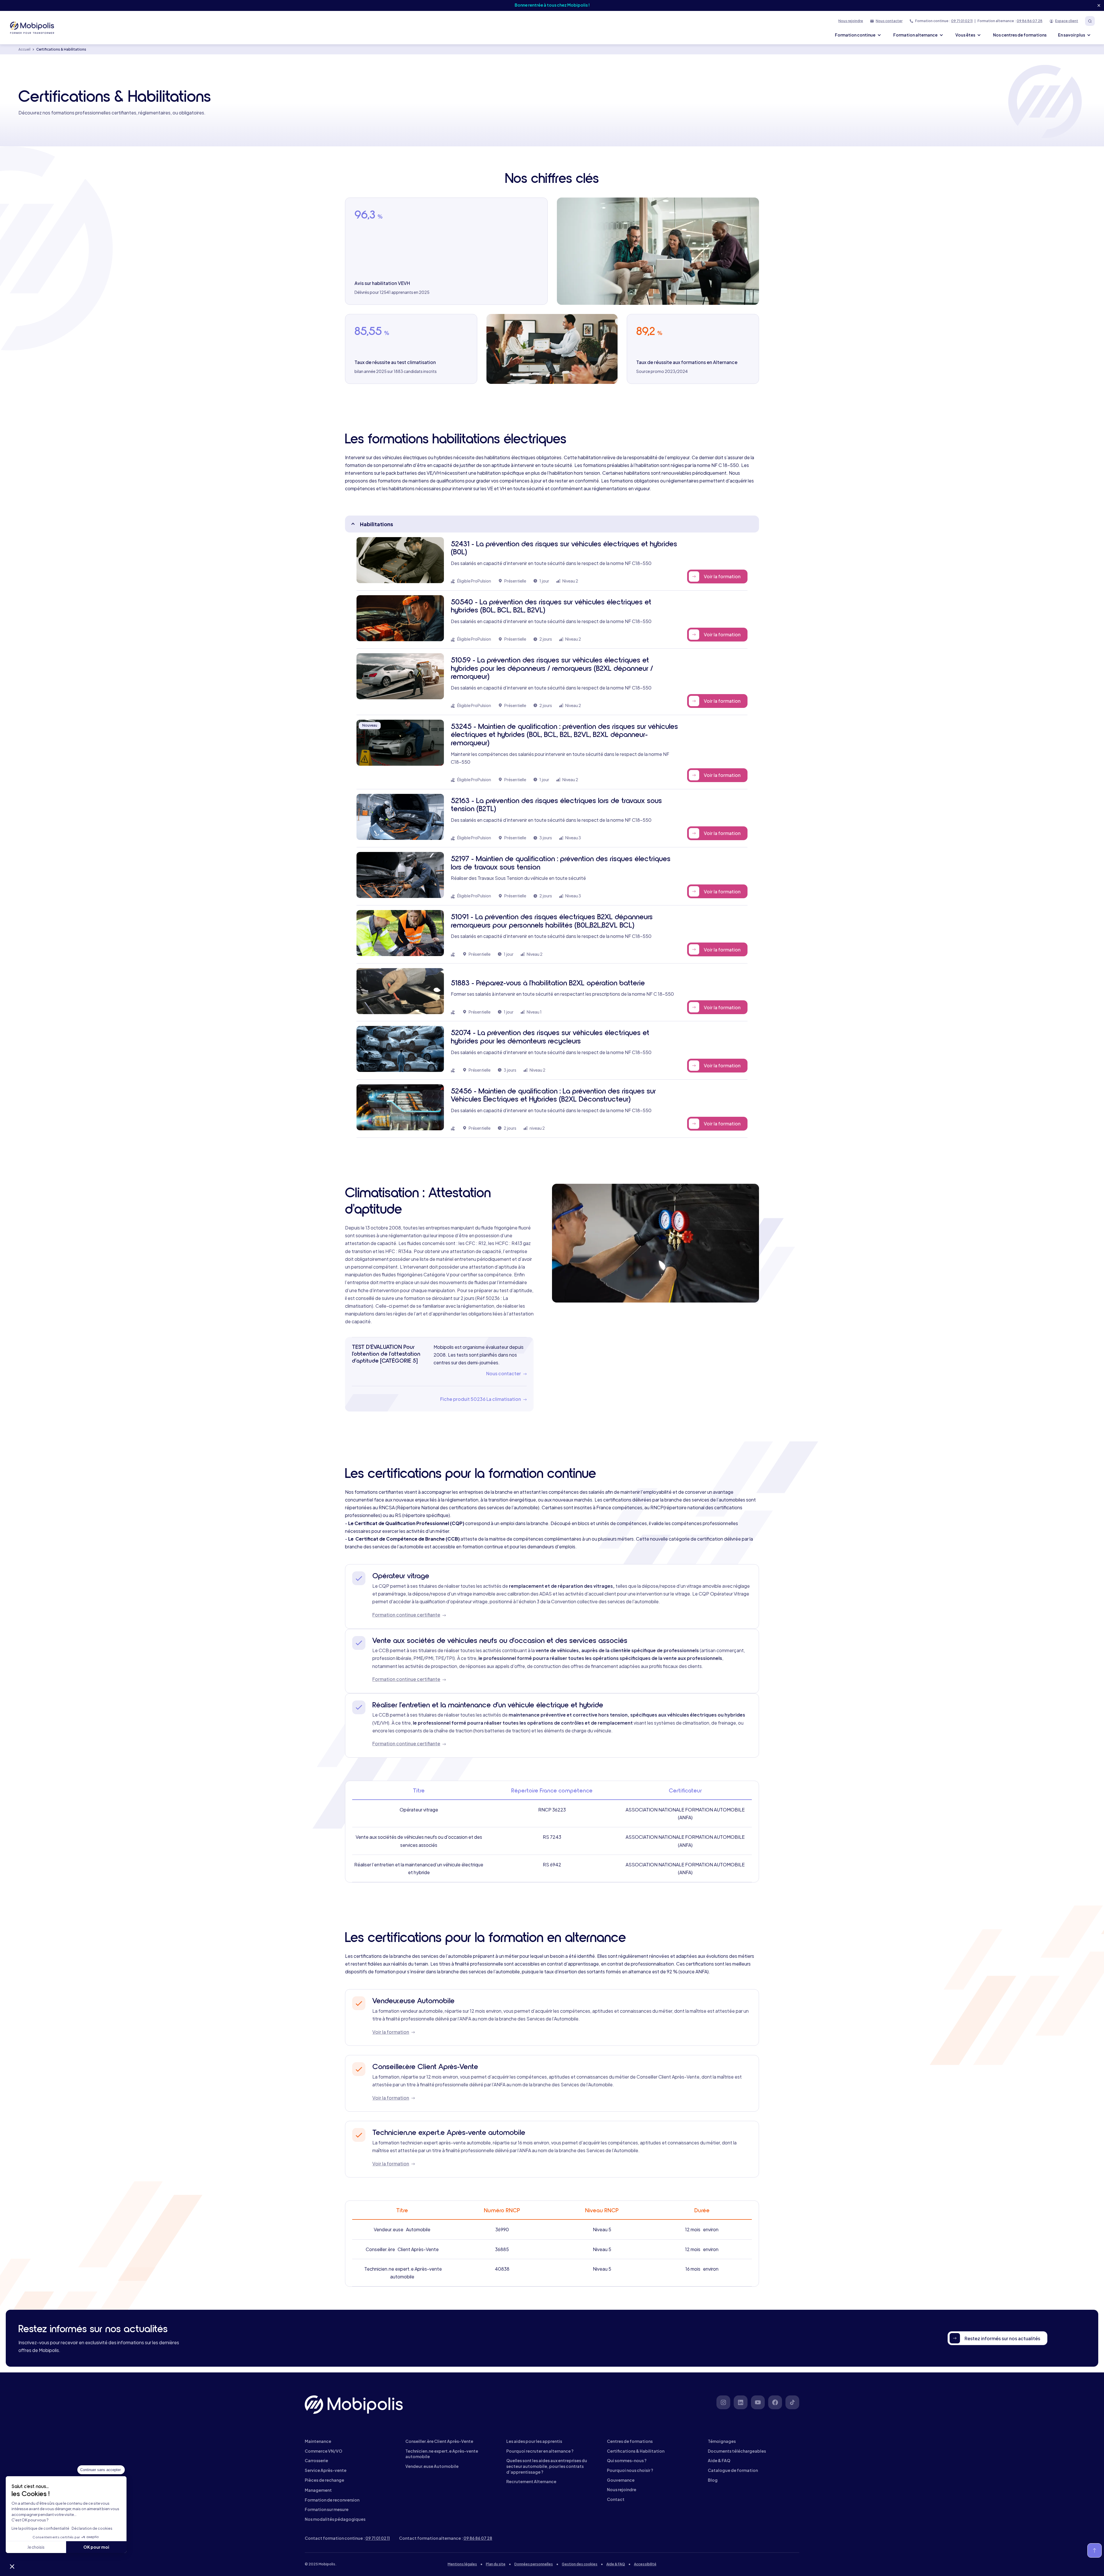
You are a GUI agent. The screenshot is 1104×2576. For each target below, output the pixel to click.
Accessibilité (645, 2564)
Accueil (24, 49)
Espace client (1067, 21)
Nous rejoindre (851, 21)
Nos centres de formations (1020, 35)
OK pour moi (96, 2547)
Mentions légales (462, 2564)
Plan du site (496, 2564)
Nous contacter (889, 21)
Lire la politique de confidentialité (40, 2528)
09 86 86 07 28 (1030, 21)
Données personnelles (534, 2564)
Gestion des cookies (580, 2564)
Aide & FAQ (616, 2564)
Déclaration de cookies (92, 2528)
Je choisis (36, 2547)
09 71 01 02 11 (962, 21)
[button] (12, 2566)
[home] (33, 28)
